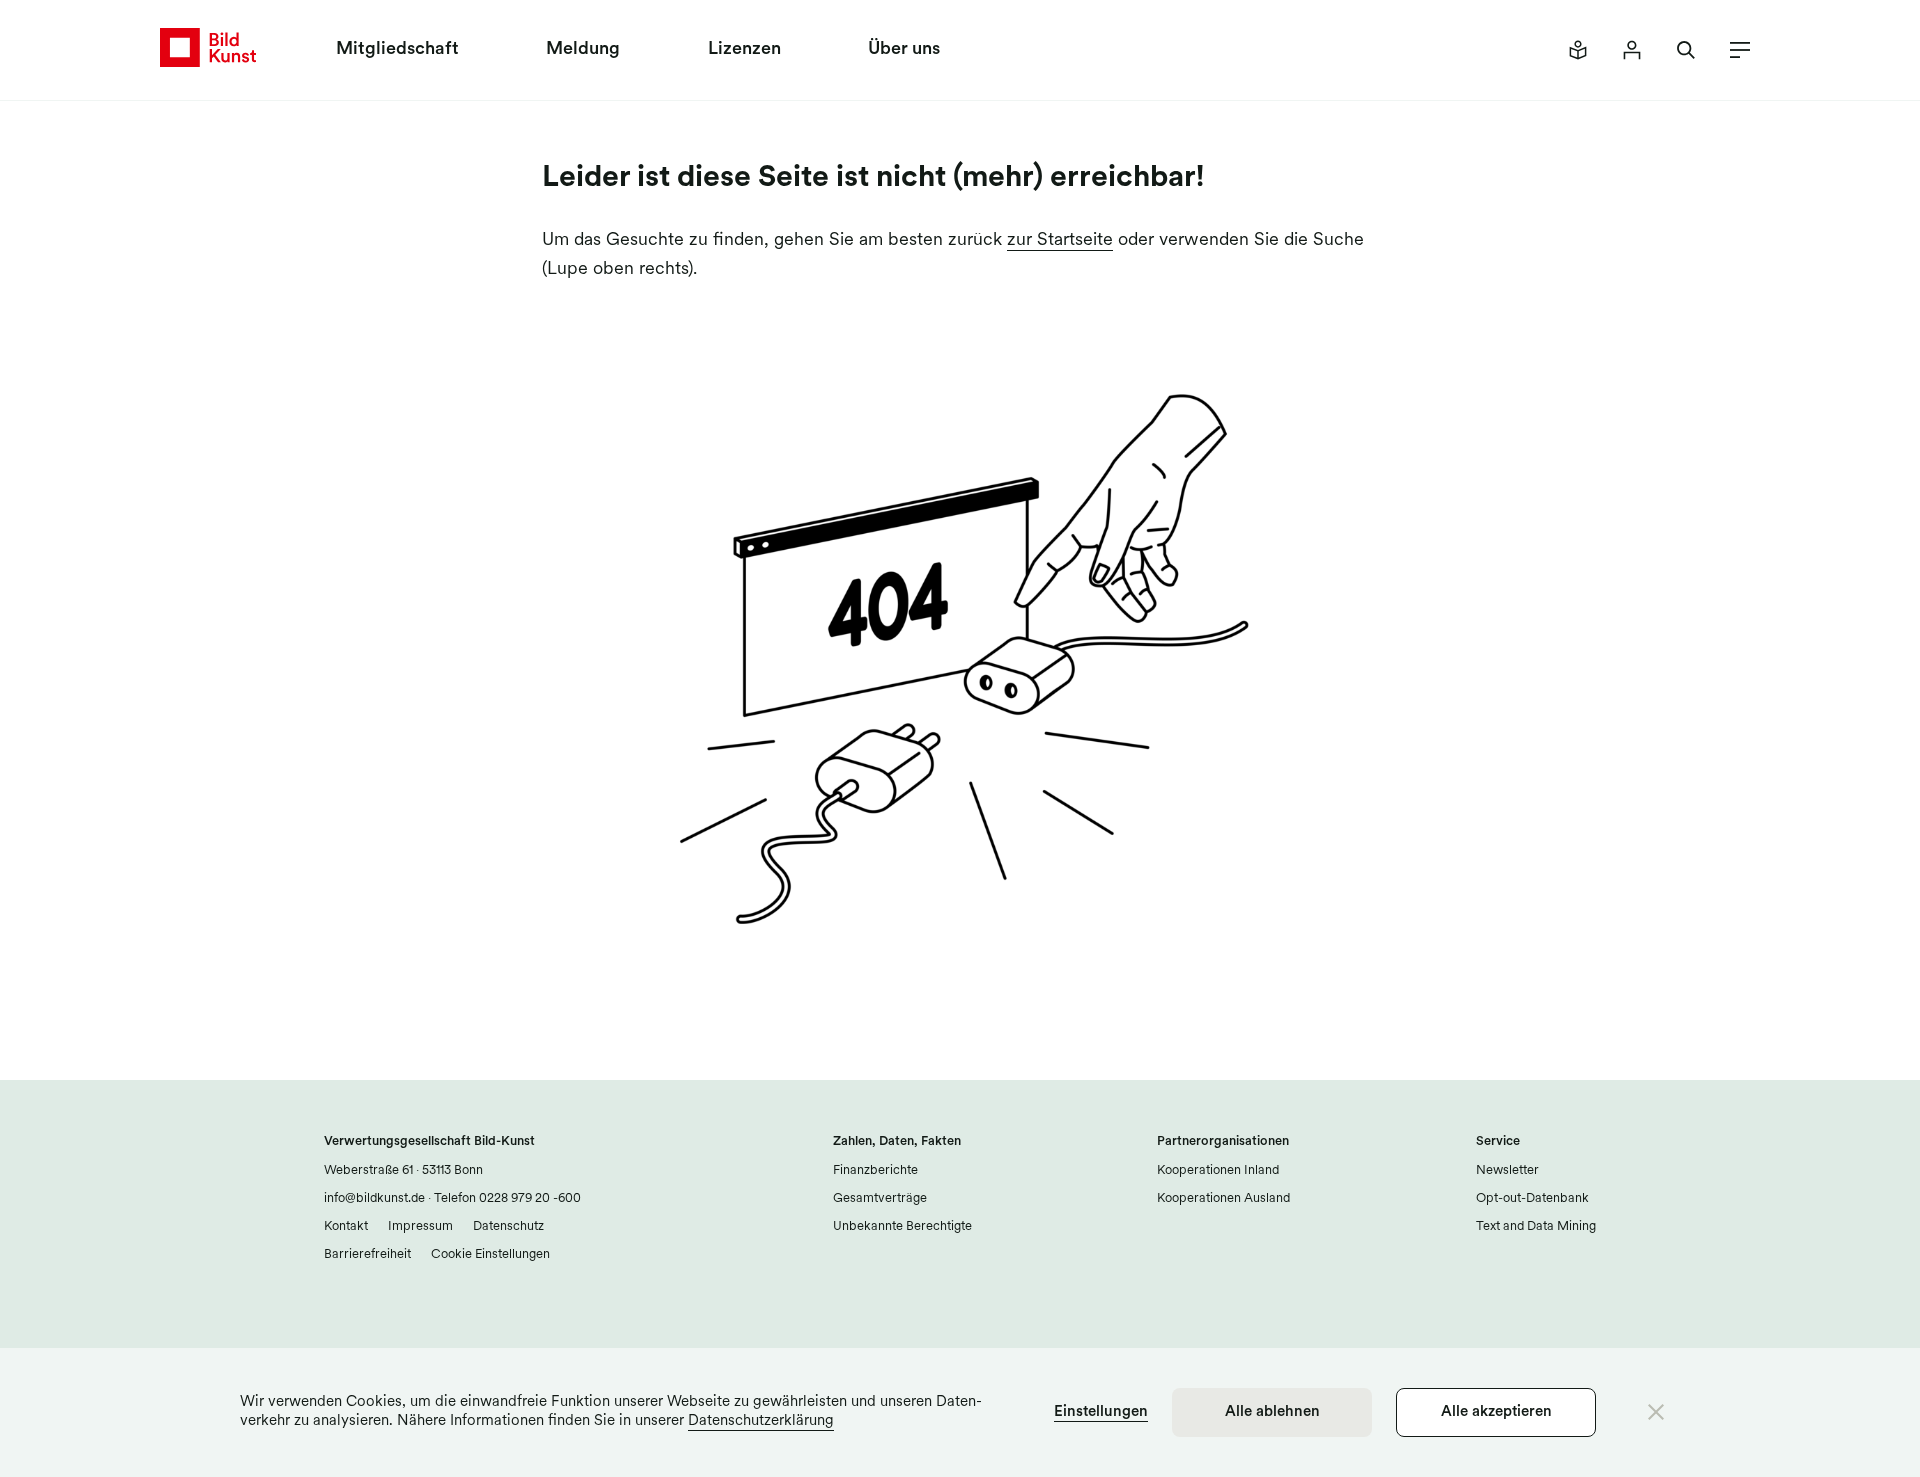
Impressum (420, 1226)
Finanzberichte (875, 1170)
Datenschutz (508, 1226)
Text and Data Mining (1536, 1226)
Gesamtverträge (880, 1198)
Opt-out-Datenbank (1532, 1198)
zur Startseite (1060, 241)
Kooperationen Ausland (1223, 1198)
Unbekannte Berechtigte (902, 1226)
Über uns (904, 50)
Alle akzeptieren (1496, 1412)
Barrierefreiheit (367, 1254)
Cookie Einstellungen (490, 1254)
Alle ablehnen (1272, 1412)
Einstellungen (1101, 1412)
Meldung (583, 50)
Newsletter (1507, 1170)
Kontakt (346, 1226)
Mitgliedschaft (397, 50)
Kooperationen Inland (1218, 1170)
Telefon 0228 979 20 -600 (506, 1198)
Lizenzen (744, 50)
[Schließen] (1656, 1412)
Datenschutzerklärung (761, 1421)
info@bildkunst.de (374, 1198)
